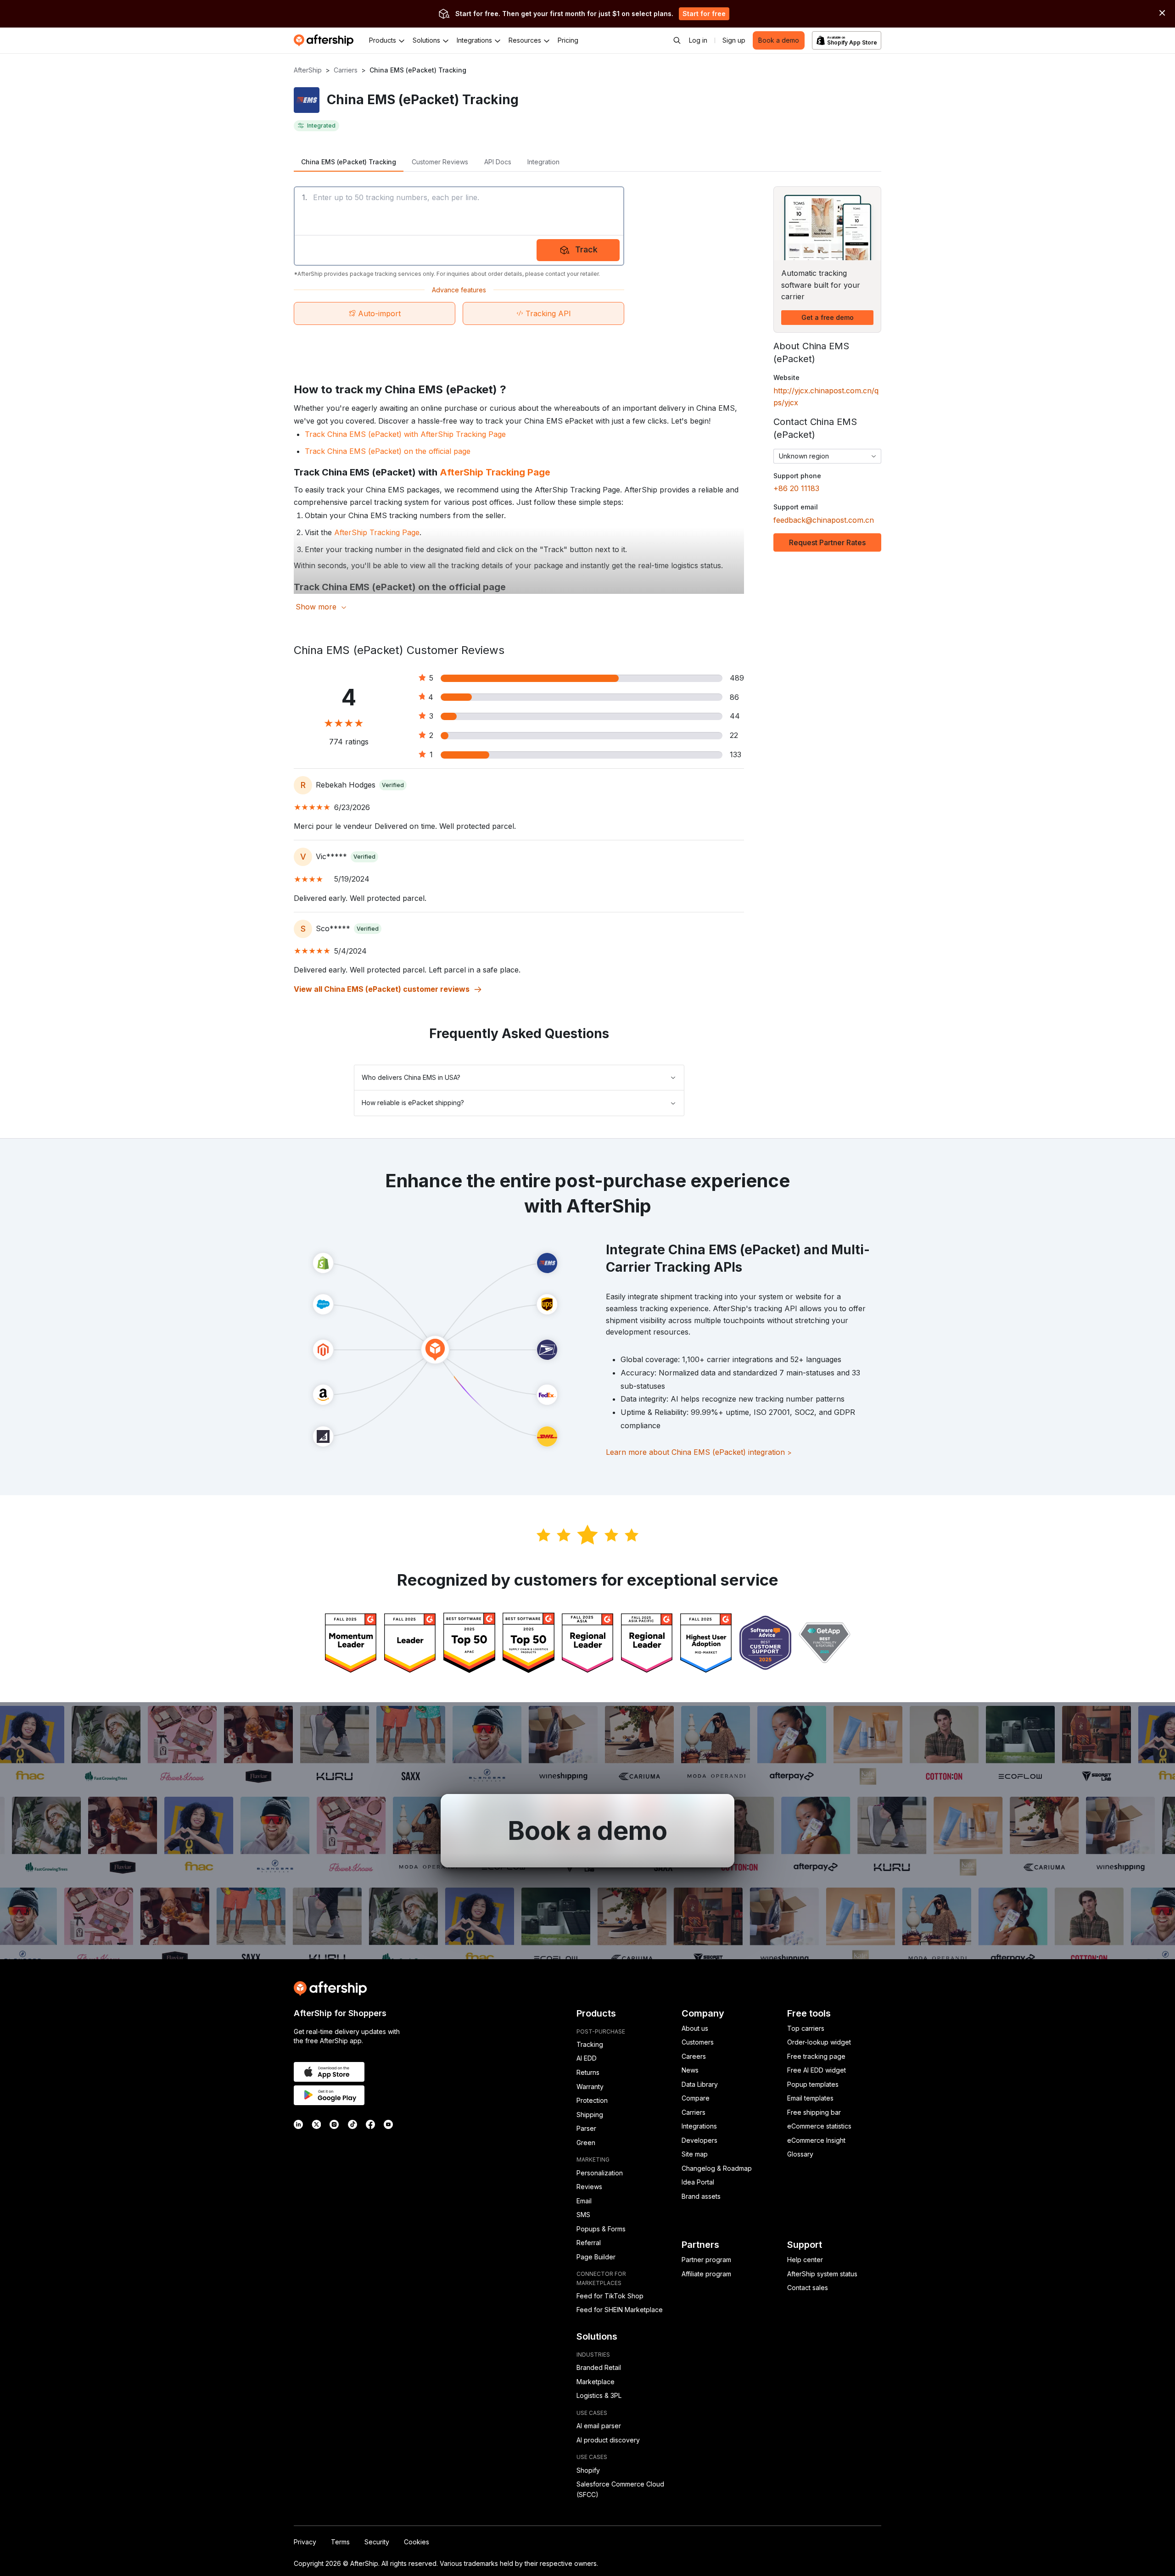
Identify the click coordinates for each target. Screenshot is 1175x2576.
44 (735, 716)
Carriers (346, 70)
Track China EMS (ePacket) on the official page (388, 451)
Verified (393, 785)
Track (586, 249)
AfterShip (308, 70)
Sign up (734, 40)
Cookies (417, 2542)
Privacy (305, 2542)
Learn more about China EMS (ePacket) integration (699, 1452)
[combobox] (827, 456)
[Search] (677, 40)
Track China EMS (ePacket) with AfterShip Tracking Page (405, 434)
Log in (698, 40)
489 (737, 678)
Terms (340, 2542)
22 (734, 735)
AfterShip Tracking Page (495, 472)
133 (736, 754)
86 (734, 697)
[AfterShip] (326, 40)
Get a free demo (828, 317)
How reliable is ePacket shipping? (413, 1103)
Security (377, 2542)
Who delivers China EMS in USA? (411, 1077)
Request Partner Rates (827, 542)
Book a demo (779, 40)
